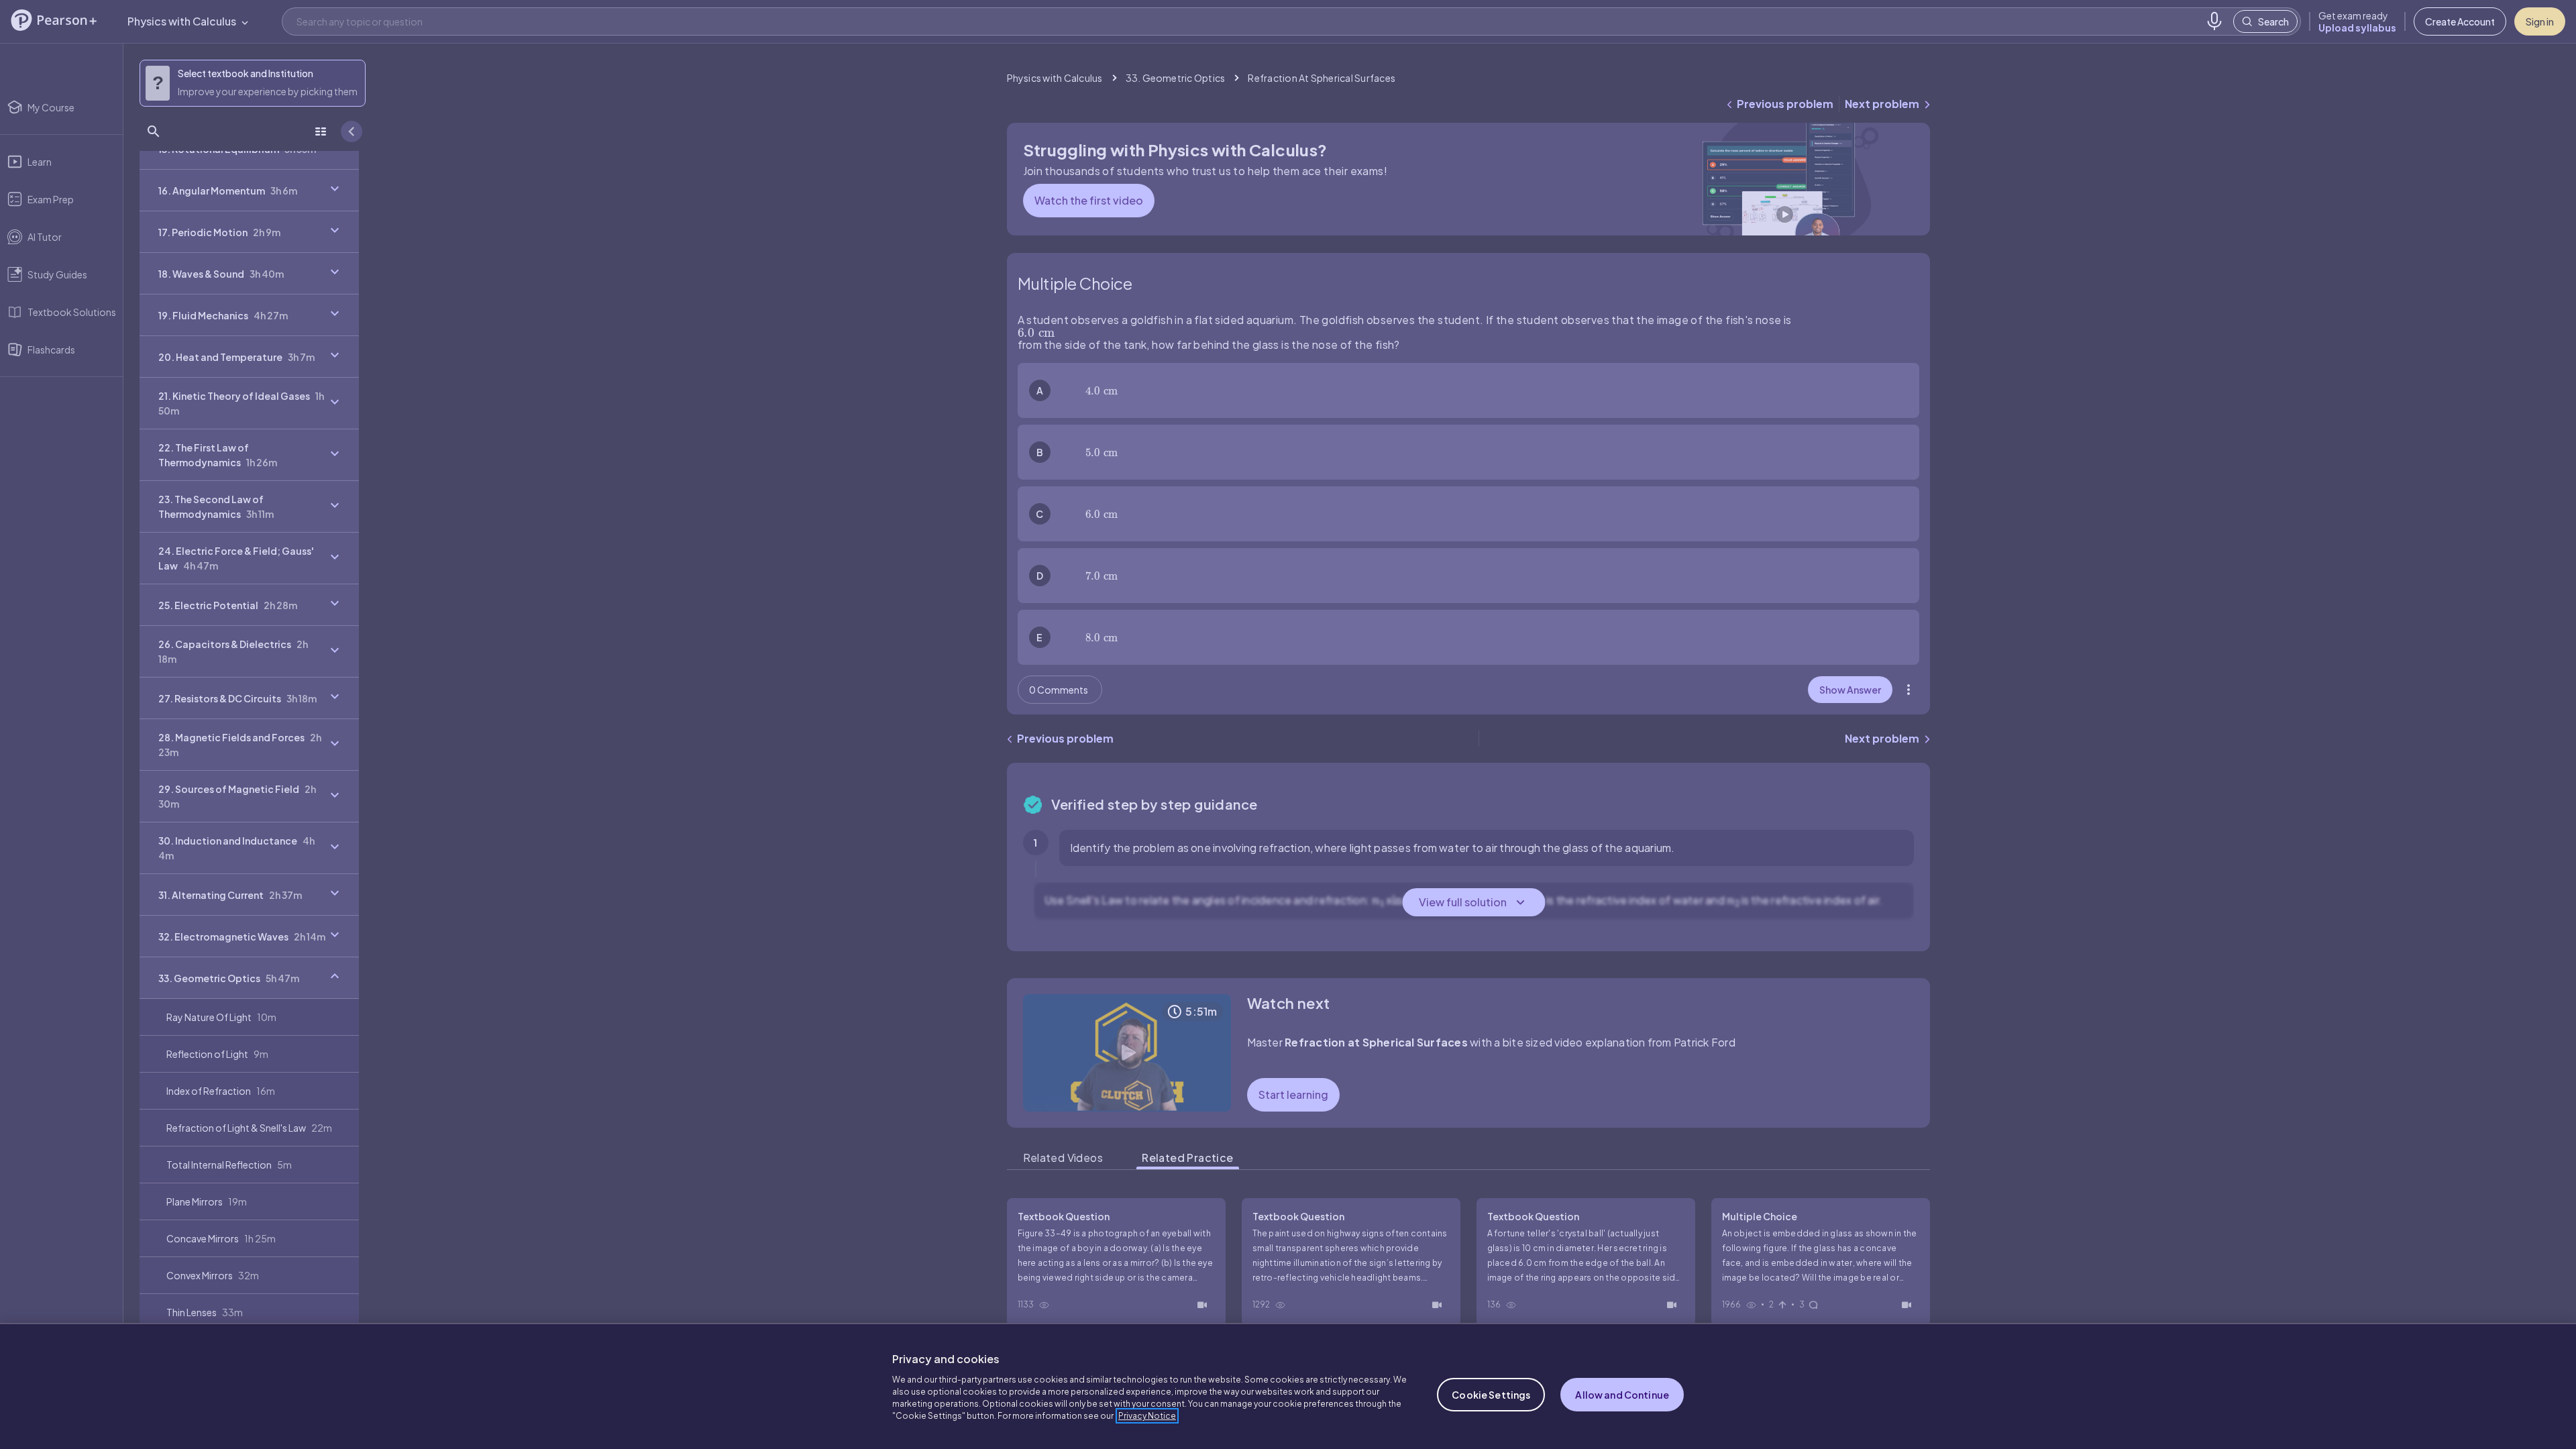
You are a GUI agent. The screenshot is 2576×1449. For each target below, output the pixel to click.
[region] (1288, 1386)
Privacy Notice (1147, 1416)
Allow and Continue (1622, 1395)
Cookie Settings (1491, 1395)
